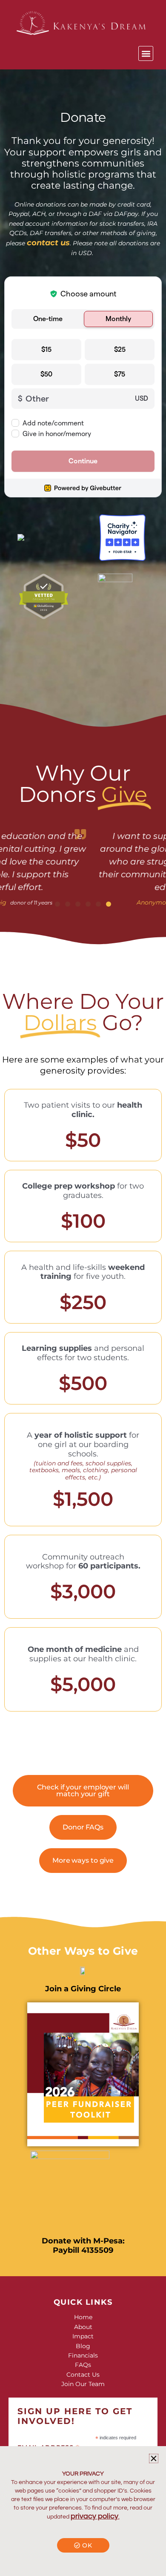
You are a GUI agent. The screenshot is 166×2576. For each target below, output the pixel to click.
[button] (146, 53)
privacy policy (94, 2516)
